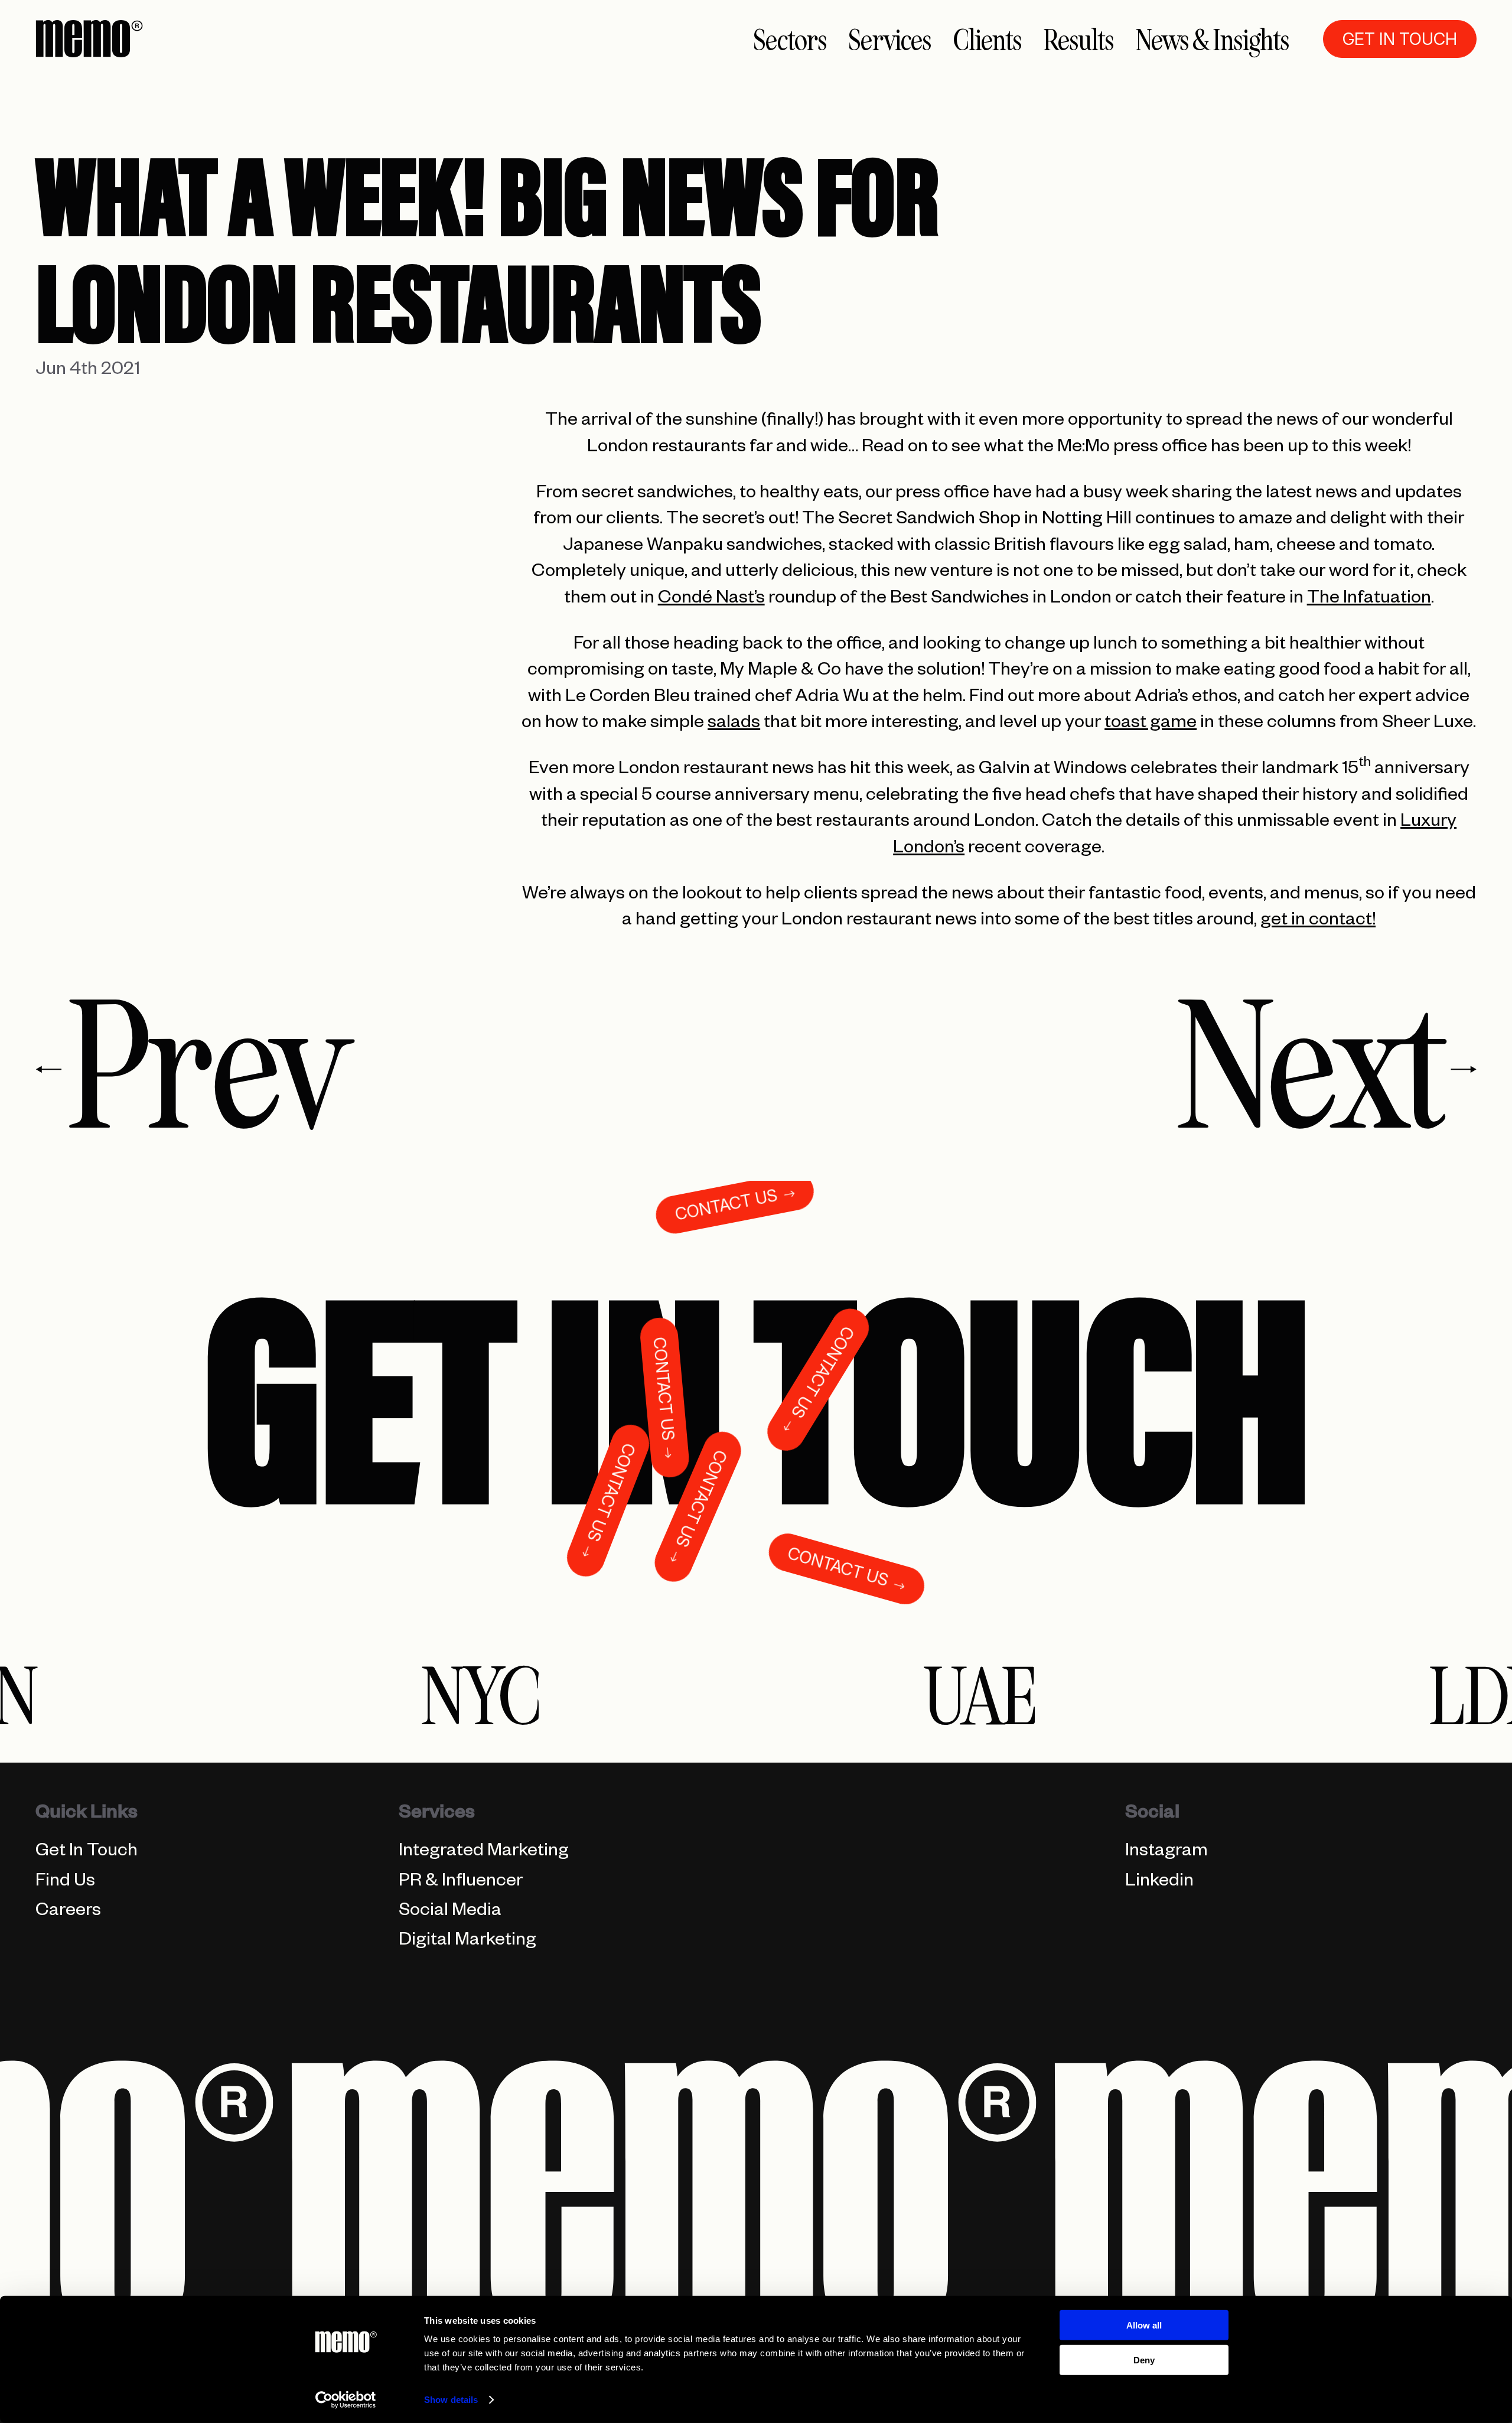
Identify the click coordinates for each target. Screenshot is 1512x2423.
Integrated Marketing (484, 1853)
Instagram (1166, 1853)
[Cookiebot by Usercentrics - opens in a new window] (346, 2400)
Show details (451, 2400)
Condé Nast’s (711, 600)
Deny (1144, 2360)
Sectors (790, 40)
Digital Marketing (467, 1942)
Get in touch (1400, 39)
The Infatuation (1369, 600)
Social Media (450, 1913)
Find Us (65, 1883)
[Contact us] (756, 1393)
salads (734, 725)
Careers (68, 1913)
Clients (988, 40)
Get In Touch (87, 1853)
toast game (1151, 725)
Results (1079, 40)
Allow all (1144, 2325)
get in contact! (1318, 922)
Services (890, 40)
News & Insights (1213, 40)
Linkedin (1159, 1883)
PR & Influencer (461, 1883)
